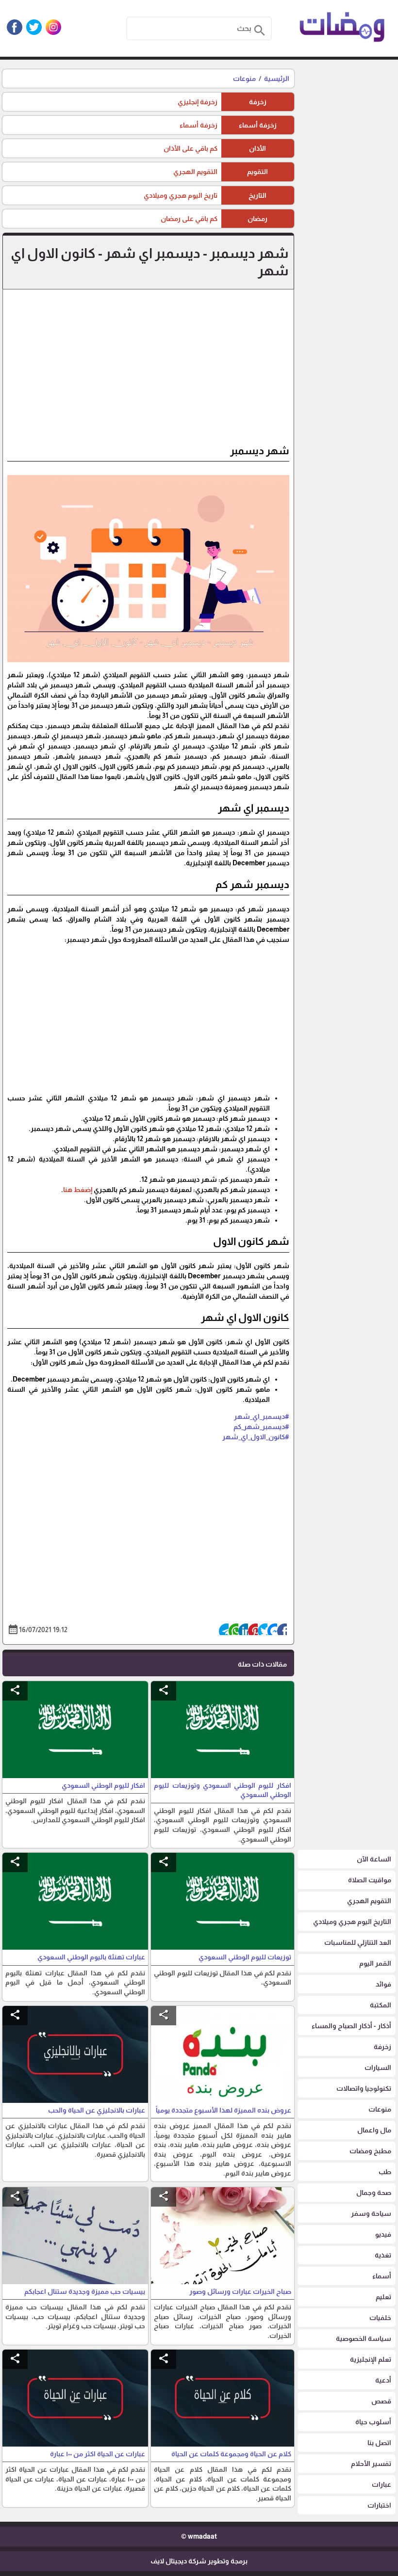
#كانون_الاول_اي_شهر (256, 1437)
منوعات (244, 79)
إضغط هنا (78, 1190)
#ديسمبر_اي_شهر (262, 1416)
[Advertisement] (148, 371)
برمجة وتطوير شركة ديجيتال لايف (199, 2561)
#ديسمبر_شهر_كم (261, 1427)
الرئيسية (277, 79)
